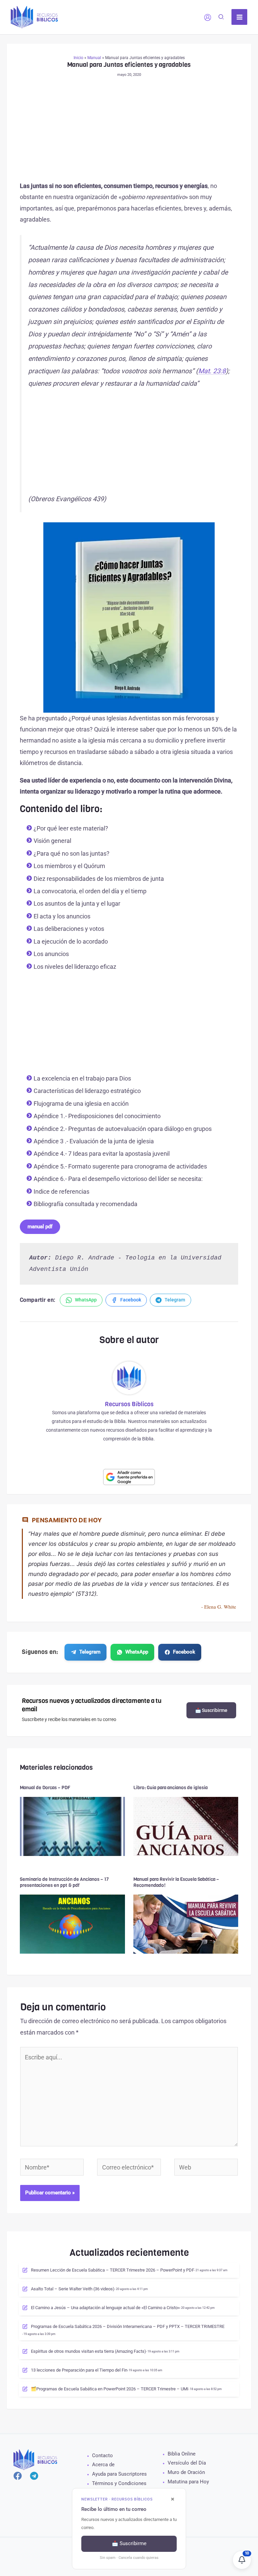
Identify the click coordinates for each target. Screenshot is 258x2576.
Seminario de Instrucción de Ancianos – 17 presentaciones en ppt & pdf (64, 1882)
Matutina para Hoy (188, 2482)
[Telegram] (34, 2476)
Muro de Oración (186, 2472)
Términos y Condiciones (119, 2483)
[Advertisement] (129, 131)
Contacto (102, 2455)
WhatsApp (137, 1652)
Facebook (184, 1652)
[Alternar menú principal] (239, 17)
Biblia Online (182, 2454)
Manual (94, 58)
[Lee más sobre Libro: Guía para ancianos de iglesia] (186, 1826)
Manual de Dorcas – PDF (45, 1788)
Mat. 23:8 (212, 371)
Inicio (78, 58)
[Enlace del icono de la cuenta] (208, 17)
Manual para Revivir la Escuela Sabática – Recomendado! (176, 1882)
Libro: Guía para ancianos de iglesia (170, 1788)
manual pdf (40, 1227)
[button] (221, 18)
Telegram (90, 1652)
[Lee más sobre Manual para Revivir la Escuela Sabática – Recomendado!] (186, 1924)
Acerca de (103, 2465)
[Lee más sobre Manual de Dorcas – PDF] (72, 1826)
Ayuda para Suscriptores (119, 2474)
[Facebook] (18, 2476)
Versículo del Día (187, 2463)
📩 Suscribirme (211, 1710)
